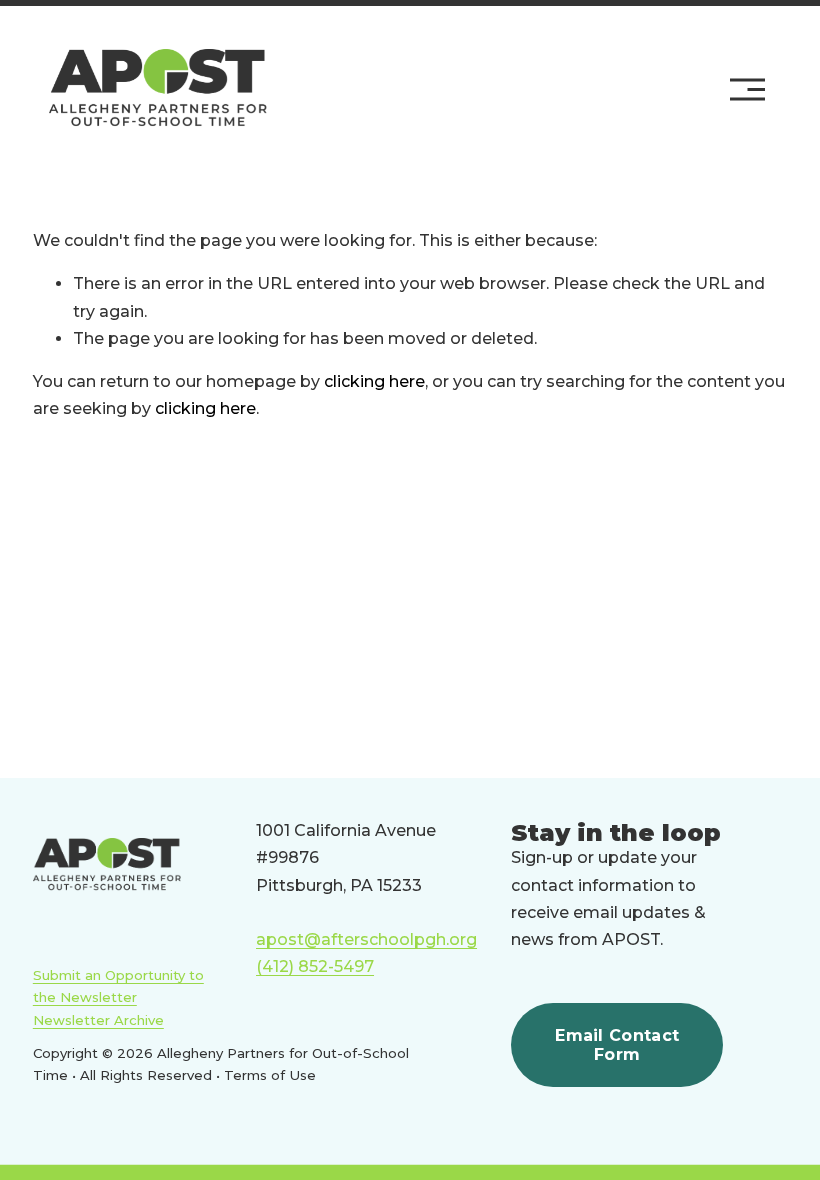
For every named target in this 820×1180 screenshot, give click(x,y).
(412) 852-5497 (315, 966)
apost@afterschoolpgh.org (366, 939)
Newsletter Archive (98, 1020)
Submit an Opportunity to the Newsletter (118, 986)
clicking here (374, 381)
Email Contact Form (617, 1045)
